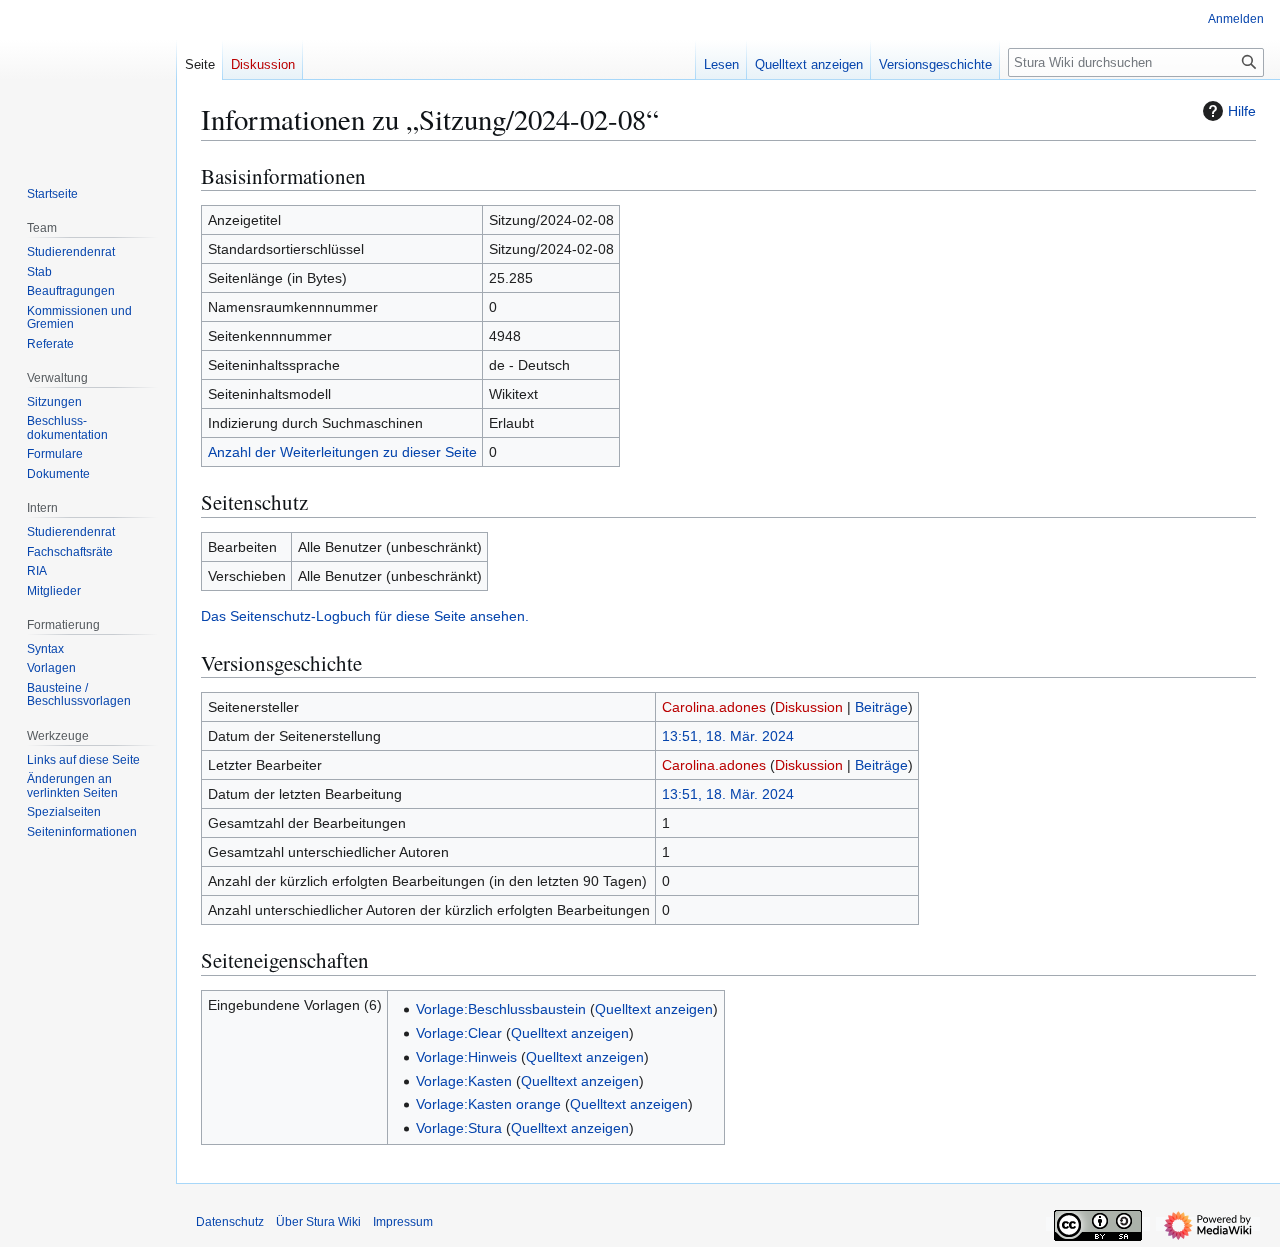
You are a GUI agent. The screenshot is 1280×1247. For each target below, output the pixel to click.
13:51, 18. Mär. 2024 (728, 736)
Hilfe (1242, 111)
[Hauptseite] (88, 80)
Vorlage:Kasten (464, 1081)
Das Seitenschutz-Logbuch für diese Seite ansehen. (365, 616)
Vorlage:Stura (459, 1128)
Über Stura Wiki (318, 1222)
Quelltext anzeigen (654, 1009)
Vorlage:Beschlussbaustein (501, 1009)
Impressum (403, 1222)
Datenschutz (230, 1222)
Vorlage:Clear (459, 1033)
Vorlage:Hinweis (466, 1057)
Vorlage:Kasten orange (488, 1104)
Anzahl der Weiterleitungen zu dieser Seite (342, 452)
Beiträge (881, 707)
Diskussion (809, 707)
